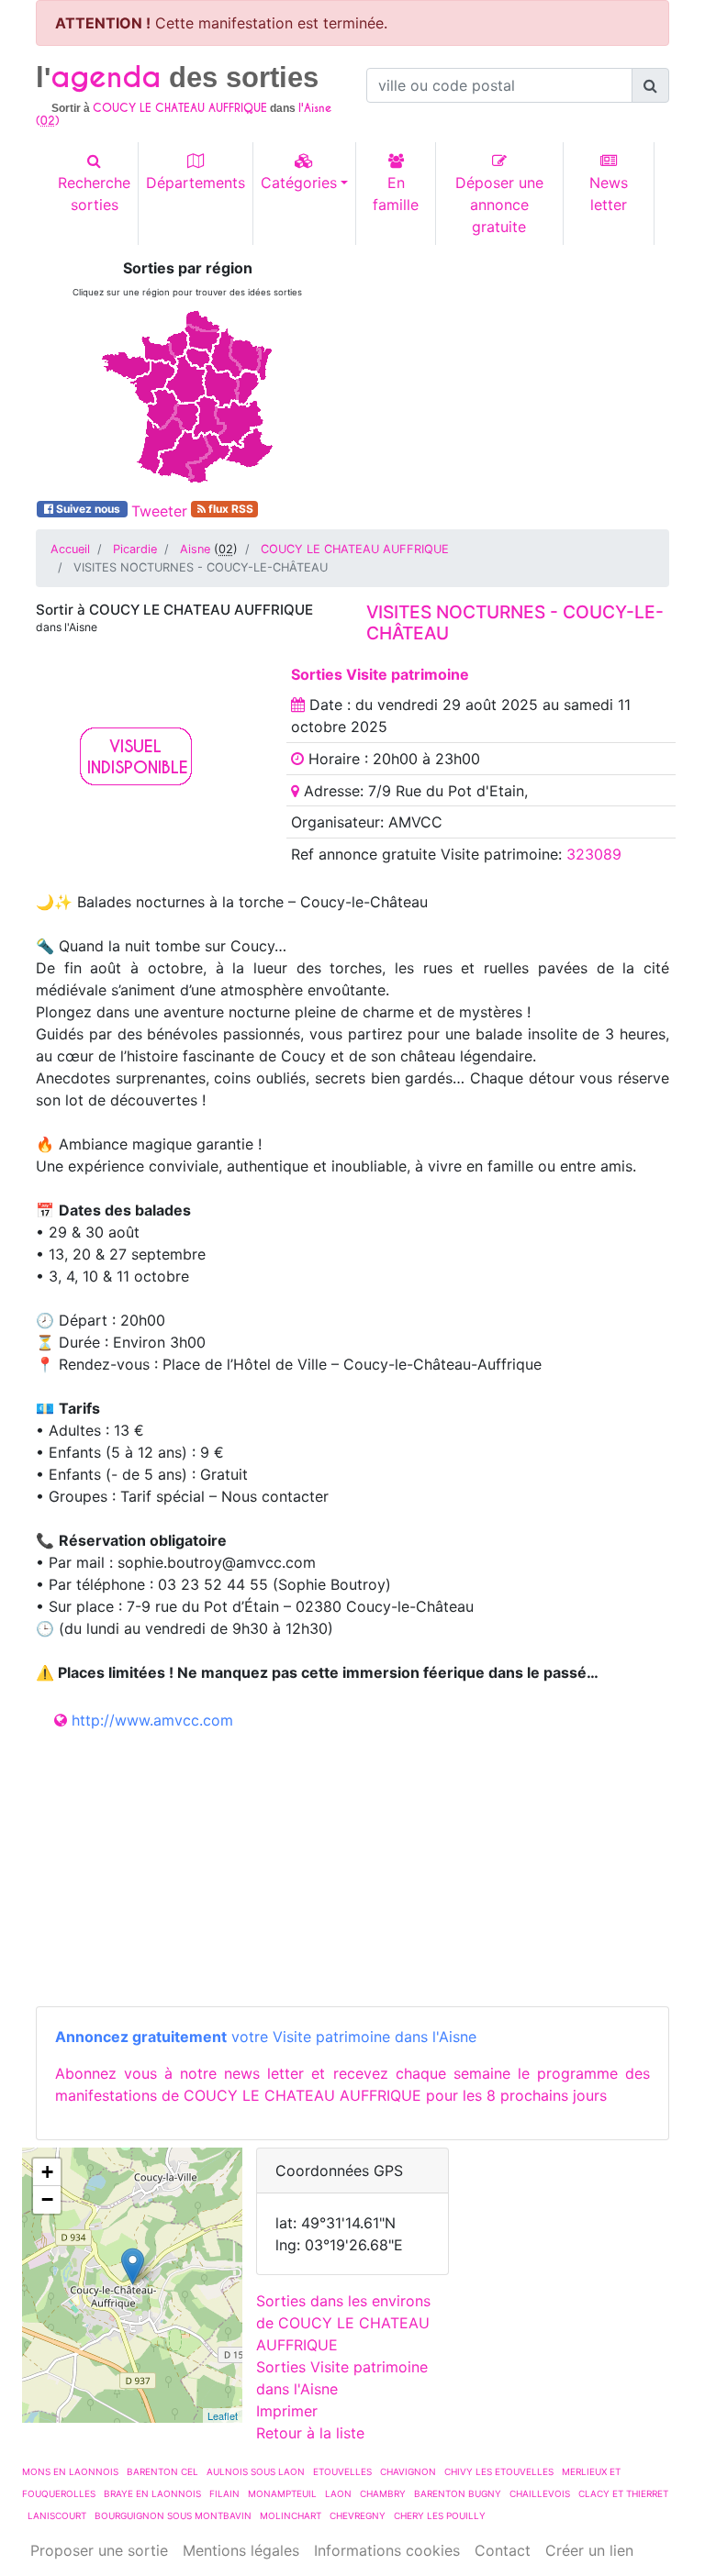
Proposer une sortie (99, 2550)
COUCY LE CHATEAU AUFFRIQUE (355, 549)
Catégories (299, 183)
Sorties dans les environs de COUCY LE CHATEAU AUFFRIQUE (343, 2323)
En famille (396, 194)
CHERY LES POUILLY (440, 2515)
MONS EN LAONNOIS (70, 2471)
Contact (503, 2550)
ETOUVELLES (342, 2471)
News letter (609, 194)
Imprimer (287, 2411)
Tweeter (159, 511)
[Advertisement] (518, 374)
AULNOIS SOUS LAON (256, 2471)
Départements (196, 183)
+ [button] (47, 2172)
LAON (338, 2493)
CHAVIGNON (408, 2471)
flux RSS (229, 509)
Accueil (70, 549)
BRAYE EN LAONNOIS (152, 2493)
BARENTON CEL (162, 2471)
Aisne (195, 549)
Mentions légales (241, 2550)
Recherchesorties (94, 194)
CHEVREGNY (358, 2515)
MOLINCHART (291, 2515)
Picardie (135, 549)
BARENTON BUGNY (458, 2493)
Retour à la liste (310, 2433)
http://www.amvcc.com (152, 1720)
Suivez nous (88, 509)
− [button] (47, 2199)
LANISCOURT (57, 2515)
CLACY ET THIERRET (623, 2493)
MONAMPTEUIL (282, 2493)
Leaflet (223, 2415)
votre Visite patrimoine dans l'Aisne (266, 2037)
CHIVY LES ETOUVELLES (499, 2471)
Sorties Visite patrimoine (380, 674)
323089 (594, 854)
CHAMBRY (383, 2493)
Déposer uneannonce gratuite (499, 205)
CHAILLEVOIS (540, 2493)
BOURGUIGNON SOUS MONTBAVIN (173, 2515)
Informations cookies (387, 2550)
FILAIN (224, 2493)
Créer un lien (589, 2550)
